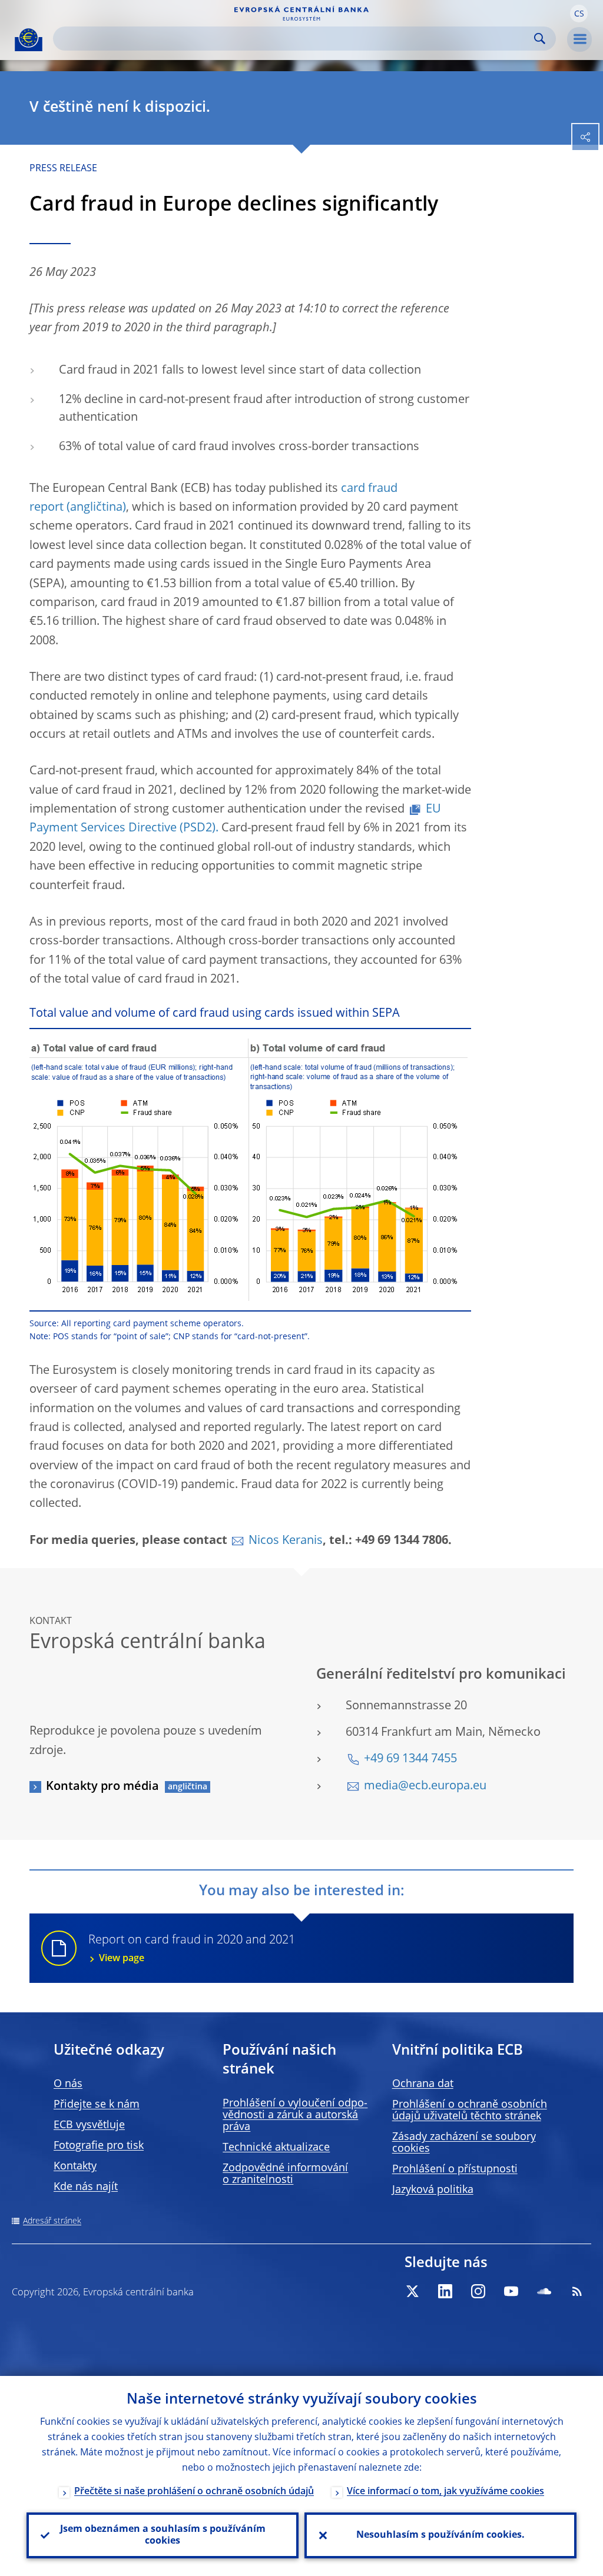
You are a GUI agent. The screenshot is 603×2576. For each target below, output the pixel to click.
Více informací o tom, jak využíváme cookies (445, 2492)
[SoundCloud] (544, 2291)
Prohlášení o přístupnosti (455, 2169)
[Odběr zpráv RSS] (577, 2291)
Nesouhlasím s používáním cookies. (440, 2535)
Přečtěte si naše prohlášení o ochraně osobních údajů (194, 2492)
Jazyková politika (433, 2190)
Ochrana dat (423, 2084)
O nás (68, 2084)
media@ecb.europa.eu (425, 1786)
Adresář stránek (52, 2221)
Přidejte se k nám (97, 2105)
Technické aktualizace (276, 2148)
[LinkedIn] (445, 2291)
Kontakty (75, 2166)
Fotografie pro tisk (99, 2146)
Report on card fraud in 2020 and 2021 (192, 1949)
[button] (579, 14)
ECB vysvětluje (89, 2125)
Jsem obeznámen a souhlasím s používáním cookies (163, 2535)
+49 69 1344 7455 (410, 1759)
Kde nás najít (86, 2187)
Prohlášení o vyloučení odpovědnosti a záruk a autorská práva (295, 2115)
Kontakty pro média (102, 1787)
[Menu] (579, 39)
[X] (412, 2291)
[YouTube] (511, 2291)
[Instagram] (478, 2291)
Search (540, 39)
